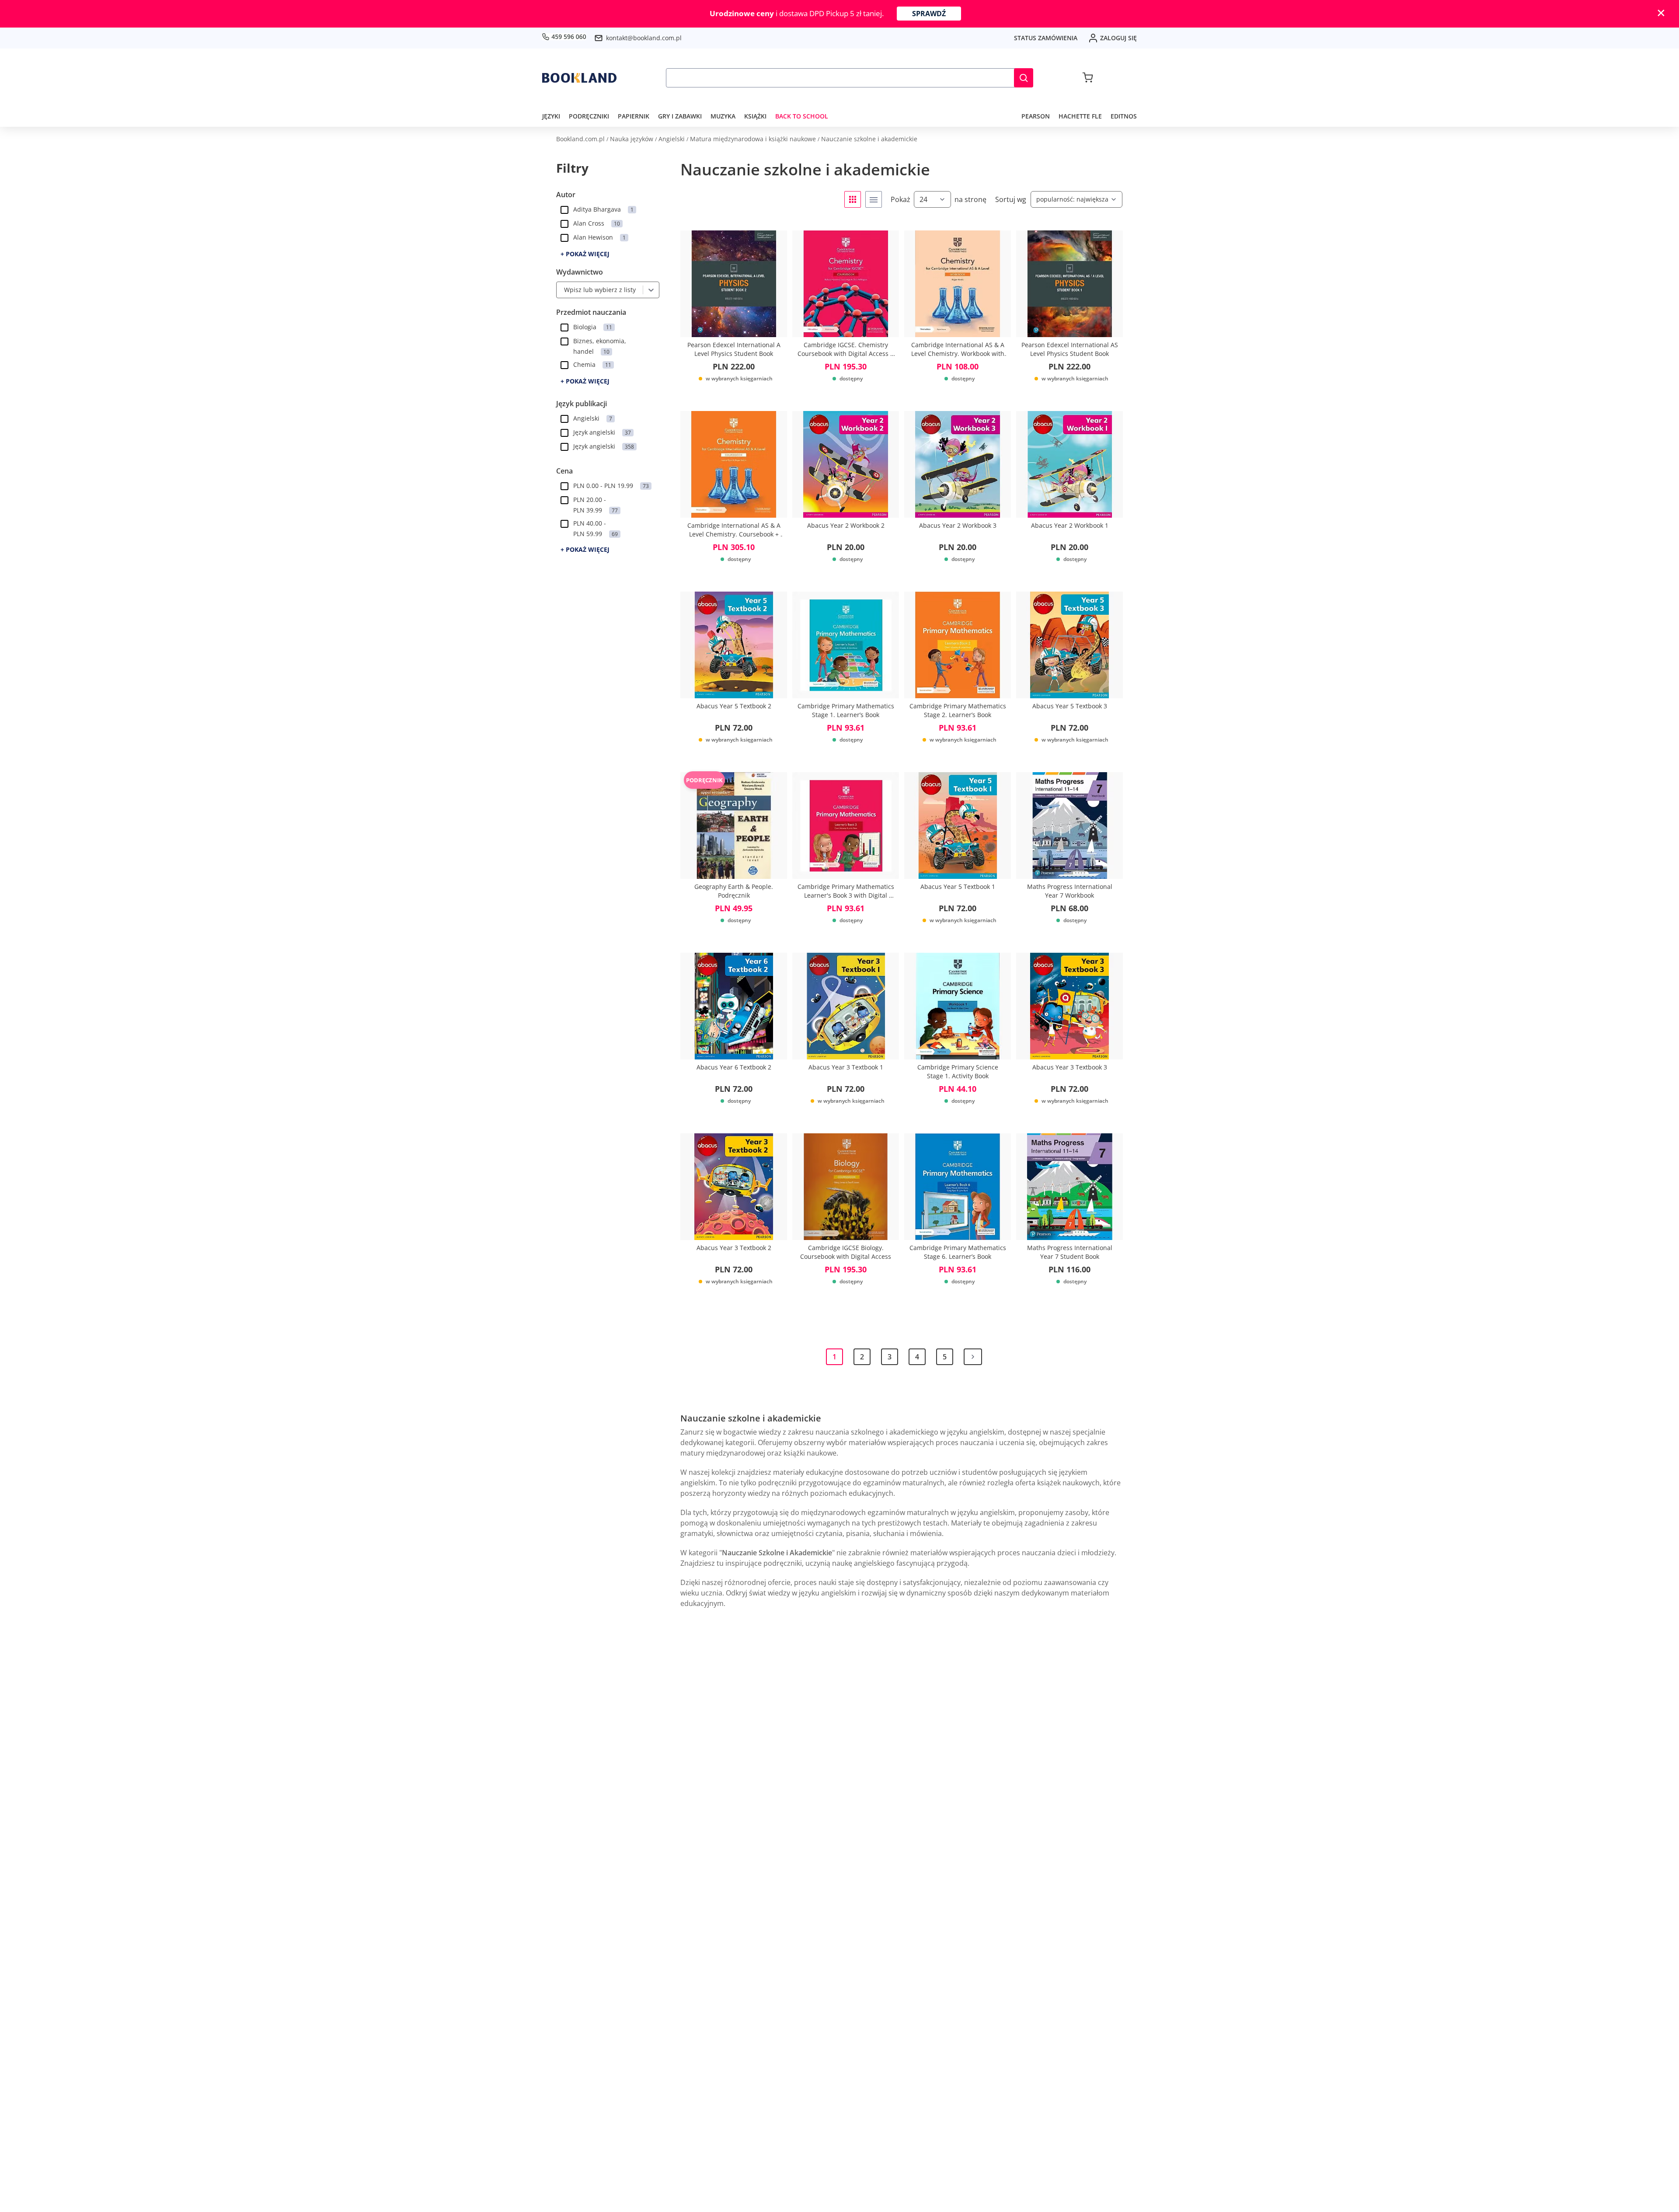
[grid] (853, 199)
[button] (1024, 78)
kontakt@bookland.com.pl (644, 38)
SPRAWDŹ (929, 14)
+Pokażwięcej (585, 254)
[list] (874, 199)
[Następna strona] (973, 1357)
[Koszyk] (1088, 78)
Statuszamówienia (1046, 38)
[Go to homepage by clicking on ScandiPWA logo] (579, 78)
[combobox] (562, 290)
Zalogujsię (1118, 38)
